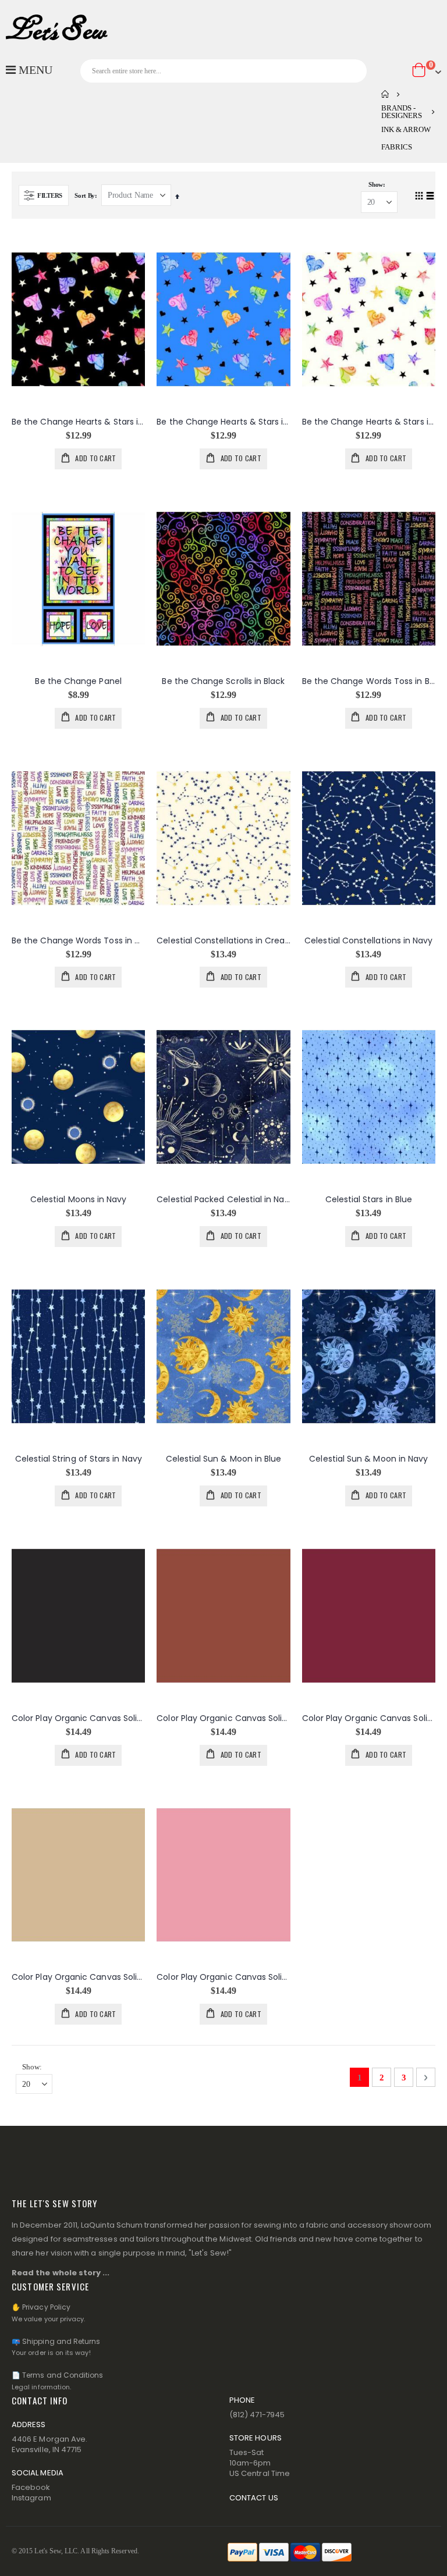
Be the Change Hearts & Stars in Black (78, 422)
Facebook (31, 2487)
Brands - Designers (402, 112)
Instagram (31, 2498)
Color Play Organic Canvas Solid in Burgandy (369, 1718)
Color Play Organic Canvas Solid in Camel (78, 1977)
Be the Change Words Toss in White (78, 941)
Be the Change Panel (78, 681)
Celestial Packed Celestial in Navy (223, 1200)
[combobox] (223, 71)
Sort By (85, 195)
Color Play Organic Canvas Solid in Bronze (223, 1718)
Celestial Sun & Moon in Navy (368, 1459)
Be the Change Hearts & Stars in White (369, 422)
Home (385, 94)
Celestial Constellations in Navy (368, 941)
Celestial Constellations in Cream (223, 941)
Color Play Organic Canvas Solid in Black (78, 1718)
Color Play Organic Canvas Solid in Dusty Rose (223, 1977)
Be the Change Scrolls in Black (223, 681)
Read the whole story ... (61, 2273)
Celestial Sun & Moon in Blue (224, 1459)
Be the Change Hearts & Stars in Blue (223, 422)
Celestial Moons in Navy (79, 1200)
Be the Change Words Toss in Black (369, 681)
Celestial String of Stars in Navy (79, 1459)
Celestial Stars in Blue (369, 1200)
